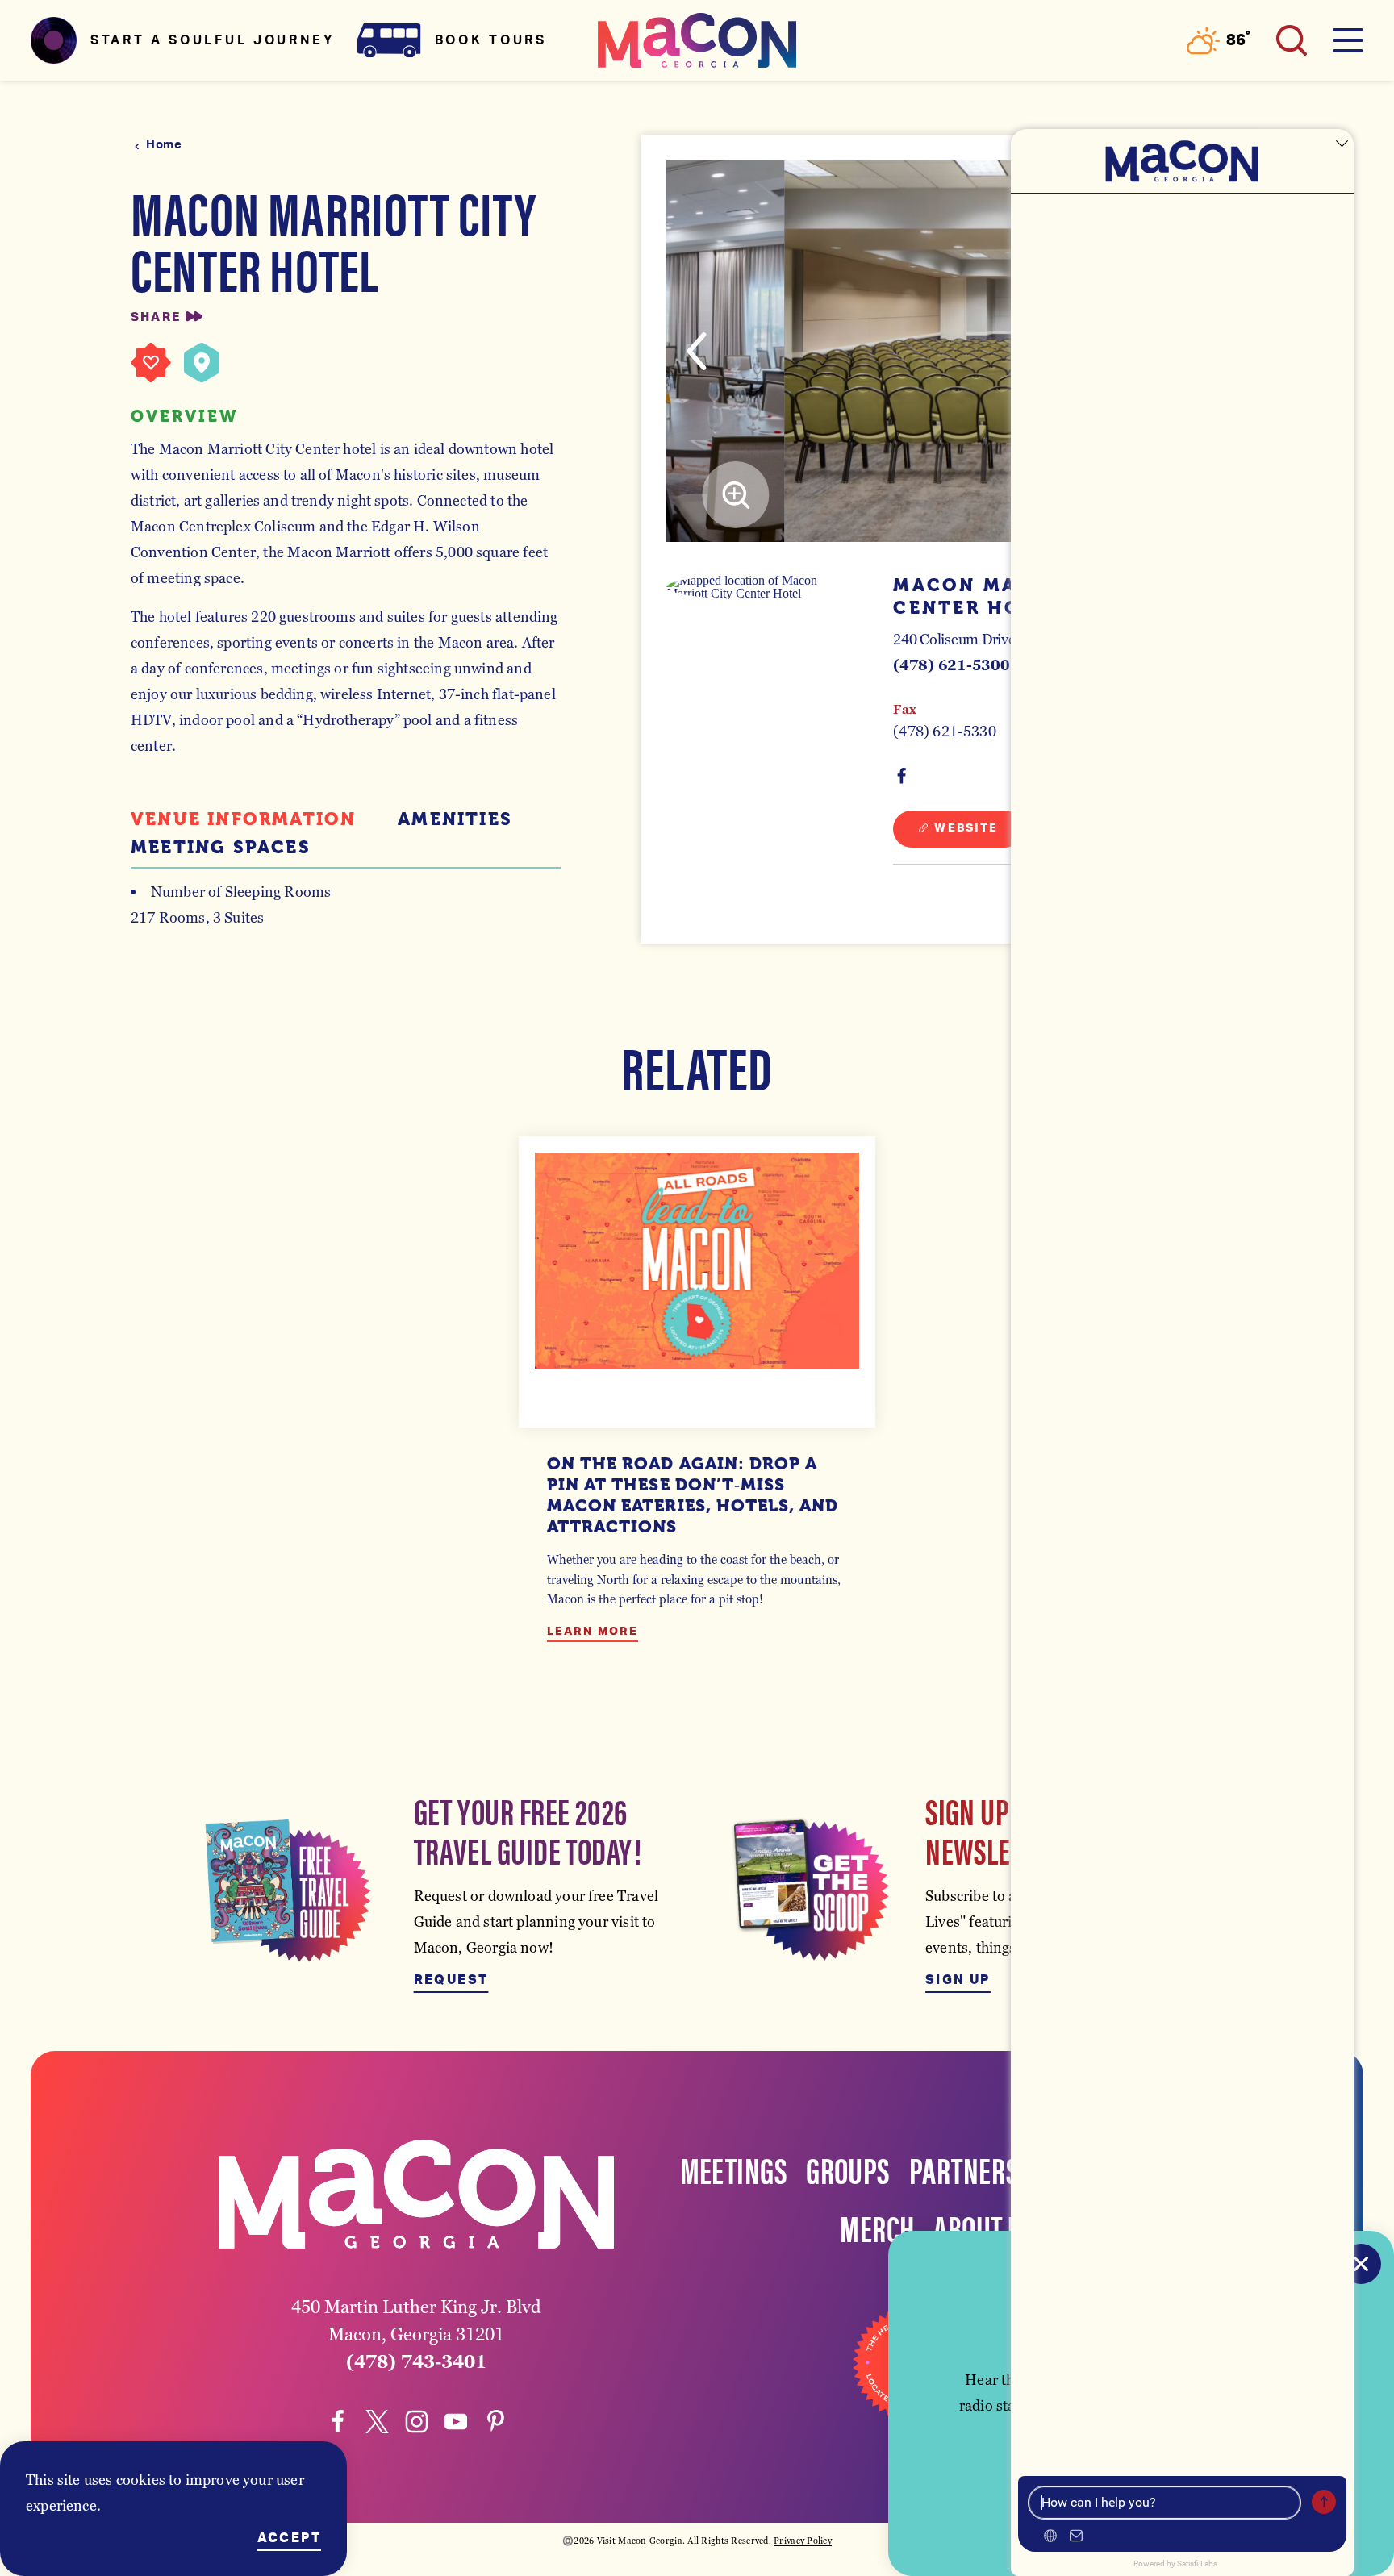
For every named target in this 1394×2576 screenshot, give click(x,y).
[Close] (1361, 2264)
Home (164, 145)
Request (451, 1980)
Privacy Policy (803, 2541)
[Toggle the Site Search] (1292, 40)
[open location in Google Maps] (763, 587)
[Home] (697, 40)
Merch (877, 2227)
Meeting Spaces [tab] (221, 848)
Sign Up (958, 1980)
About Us (984, 2227)
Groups (848, 2169)
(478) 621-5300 (951, 665)
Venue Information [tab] (243, 819)
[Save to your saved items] (151, 363)
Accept (289, 2538)
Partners (964, 2169)
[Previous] (697, 351)
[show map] (202, 363)
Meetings (734, 2169)
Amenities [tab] (455, 819)
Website (966, 828)
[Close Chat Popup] (1342, 145)
